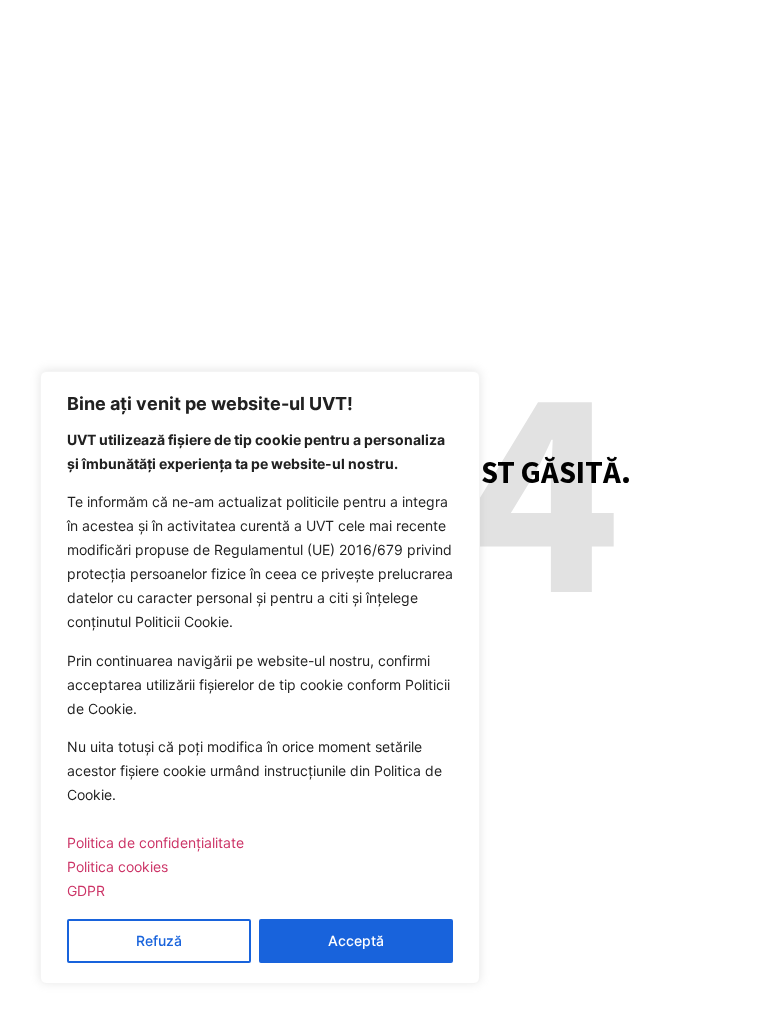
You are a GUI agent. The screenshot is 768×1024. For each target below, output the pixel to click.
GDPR (86, 890)
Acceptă (356, 940)
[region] (260, 677)
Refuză (159, 940)
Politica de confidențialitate (155, 842)
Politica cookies (117, 866)
